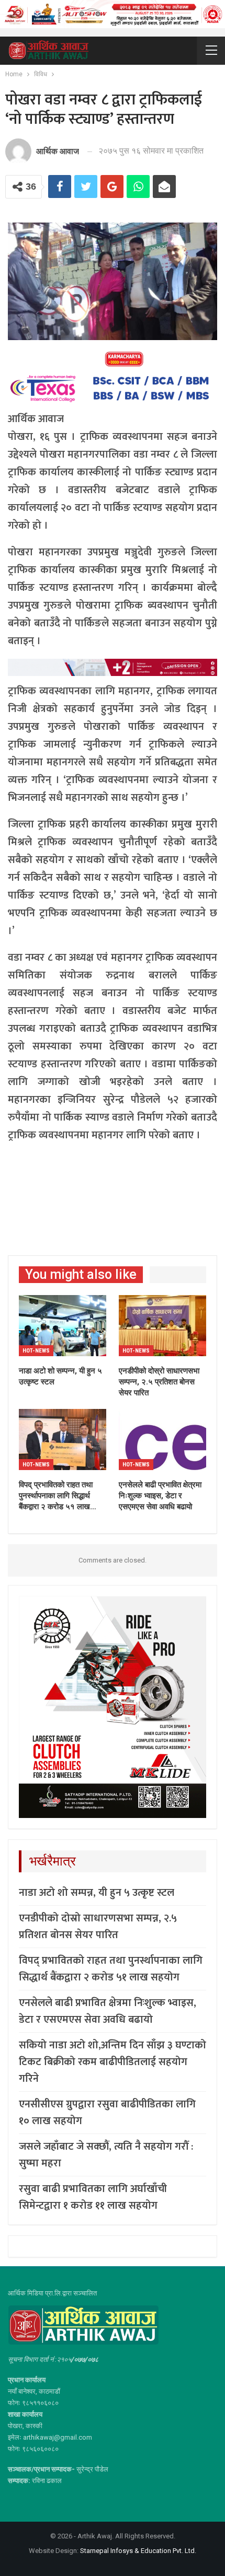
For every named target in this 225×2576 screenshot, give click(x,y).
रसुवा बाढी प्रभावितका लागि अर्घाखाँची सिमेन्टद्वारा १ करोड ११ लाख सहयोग (93, 2197)
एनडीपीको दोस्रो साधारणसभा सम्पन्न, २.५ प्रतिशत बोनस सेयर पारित (98, 1927)
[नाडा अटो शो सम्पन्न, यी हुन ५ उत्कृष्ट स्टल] (63, 1326)
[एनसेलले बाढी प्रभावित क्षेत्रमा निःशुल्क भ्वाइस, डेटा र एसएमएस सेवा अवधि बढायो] (162, 1439)
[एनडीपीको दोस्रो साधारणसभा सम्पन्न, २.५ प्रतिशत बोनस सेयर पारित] (162, 1326)
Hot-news (36, 1351)
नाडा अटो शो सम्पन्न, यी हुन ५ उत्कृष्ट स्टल (97, 1893)
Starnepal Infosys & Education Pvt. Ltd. (138, 2551)
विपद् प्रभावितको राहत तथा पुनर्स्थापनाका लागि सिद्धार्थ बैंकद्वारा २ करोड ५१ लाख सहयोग (111, 1969)
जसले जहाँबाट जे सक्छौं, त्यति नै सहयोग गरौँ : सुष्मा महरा (106, 2155)
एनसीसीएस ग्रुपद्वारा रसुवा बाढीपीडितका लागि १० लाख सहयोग (107, 2113)
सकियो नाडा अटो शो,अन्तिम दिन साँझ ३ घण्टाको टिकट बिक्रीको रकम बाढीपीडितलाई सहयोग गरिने (113, 2062)
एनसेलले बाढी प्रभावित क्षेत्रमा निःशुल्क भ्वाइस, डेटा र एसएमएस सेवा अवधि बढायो (108, 2011)
